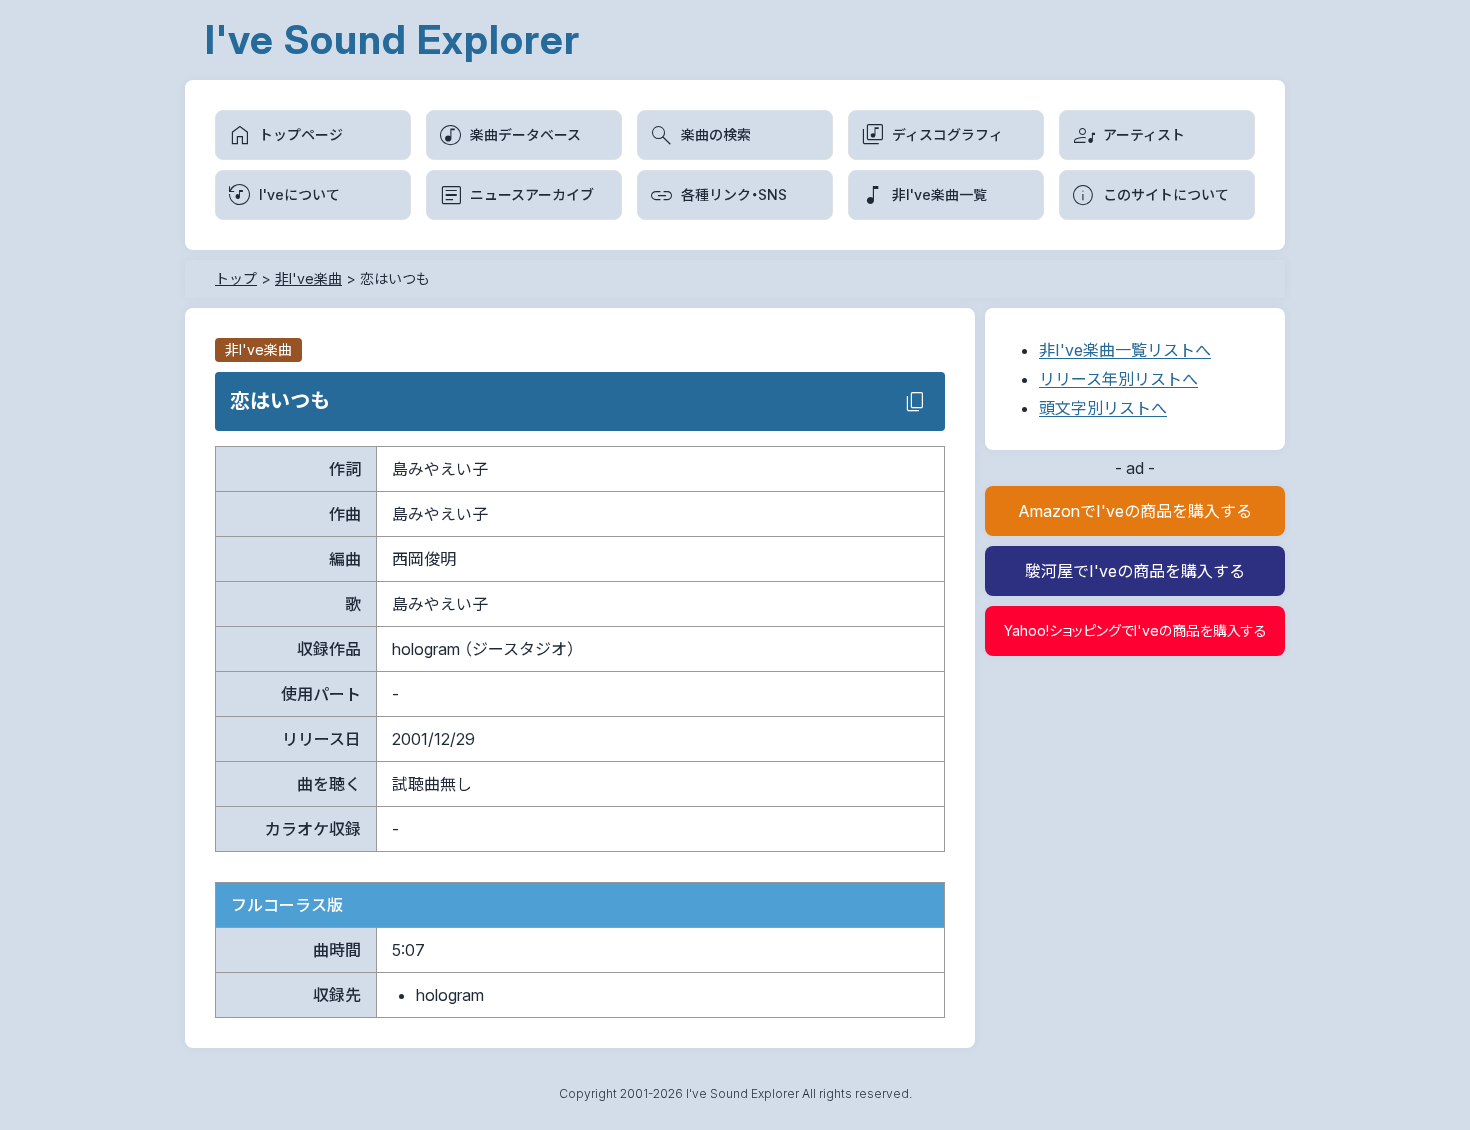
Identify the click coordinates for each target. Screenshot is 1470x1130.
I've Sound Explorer (392, 39)
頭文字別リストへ (1103, 408)
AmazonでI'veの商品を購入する (1135, 511)
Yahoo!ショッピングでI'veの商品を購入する (1135, 630)
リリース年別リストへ (1118, 379)
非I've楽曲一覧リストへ (1125, 350)
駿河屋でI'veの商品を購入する (1135, 571)
